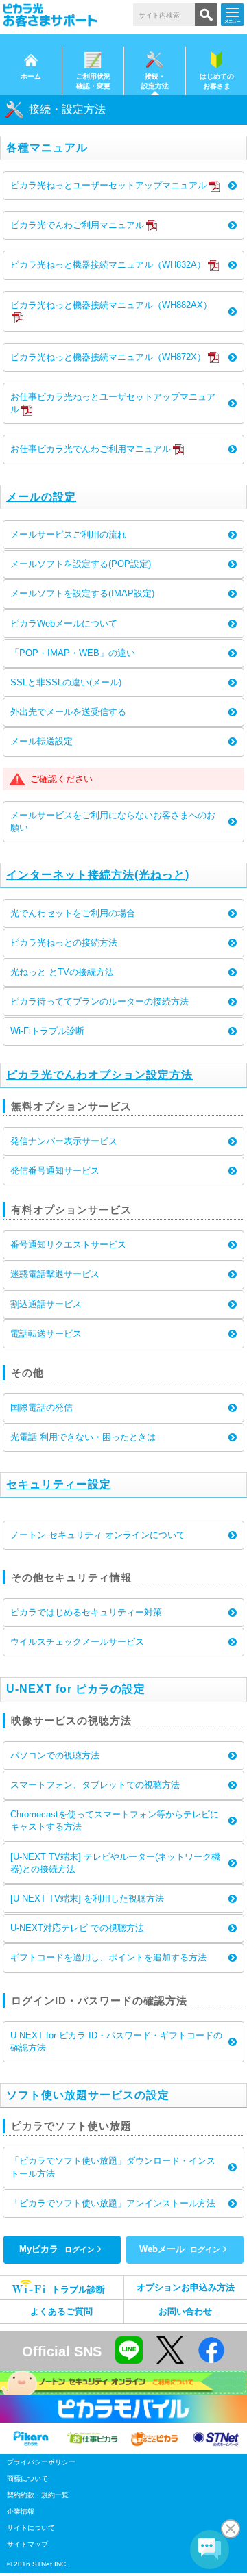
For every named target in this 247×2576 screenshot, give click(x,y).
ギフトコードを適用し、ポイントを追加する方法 (108, 1957)
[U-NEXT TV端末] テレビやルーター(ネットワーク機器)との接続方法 (115, 1863)
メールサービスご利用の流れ (68, 534)
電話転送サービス (46, 1334)
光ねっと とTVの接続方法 (62, 972)
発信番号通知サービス (55, 1171)
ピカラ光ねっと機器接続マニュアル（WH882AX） (111, 305)
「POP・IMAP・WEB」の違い (73, 653)
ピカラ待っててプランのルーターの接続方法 (99, 1001)
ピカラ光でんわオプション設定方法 (99, 1075)
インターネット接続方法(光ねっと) (98, 875)
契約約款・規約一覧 (38, 2495)
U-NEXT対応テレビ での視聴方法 (77, 1928)
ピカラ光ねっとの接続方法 (64, 943)
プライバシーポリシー (41, 2462)
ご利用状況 (93, 81)
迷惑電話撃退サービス (55, 1274)
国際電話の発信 (42, 1407)
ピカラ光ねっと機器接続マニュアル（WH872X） (108, 357)
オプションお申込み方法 (186, 2287)
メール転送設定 (42, 741)
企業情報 (21, 2511)
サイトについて (31, 2528)
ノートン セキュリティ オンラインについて (98, 1535)
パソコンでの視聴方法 (55, 1755)
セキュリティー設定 (59, 1484)
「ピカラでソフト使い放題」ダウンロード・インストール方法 (113, 2167)
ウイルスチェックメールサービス (77, 1642)
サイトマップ (27, 2544)
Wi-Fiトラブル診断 (47, 1031)
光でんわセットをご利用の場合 (73, 913)
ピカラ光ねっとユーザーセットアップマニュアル (108, 185)
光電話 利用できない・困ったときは (83, 1437)
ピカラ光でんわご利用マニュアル (77, 225)
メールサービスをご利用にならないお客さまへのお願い (113, 821)
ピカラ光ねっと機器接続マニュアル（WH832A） (108, 265)
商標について (27, 2478)
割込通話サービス (46, 1304)
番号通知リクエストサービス (68, 1245)
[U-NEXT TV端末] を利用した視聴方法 (87, 1898)
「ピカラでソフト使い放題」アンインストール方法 (113, 2203)
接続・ (155, 81)
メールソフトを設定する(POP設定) (81, 564)
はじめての (217, 81)
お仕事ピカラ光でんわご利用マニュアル (91, 449)
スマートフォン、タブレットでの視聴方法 (95, 1785)
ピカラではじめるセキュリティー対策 (86, 1612)
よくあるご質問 (61, 2311)
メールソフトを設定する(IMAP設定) (82, 593)
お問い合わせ (185, 2311)
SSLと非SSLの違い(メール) (66, 682)
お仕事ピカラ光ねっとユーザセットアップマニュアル (113, 403)
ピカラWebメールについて (64, 623)
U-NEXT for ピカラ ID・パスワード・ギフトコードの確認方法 (116, 2042)
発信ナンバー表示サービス (64, 1141)
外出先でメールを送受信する (68, 712)
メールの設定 (41, 497)
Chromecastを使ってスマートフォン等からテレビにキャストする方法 (115, 1820)
